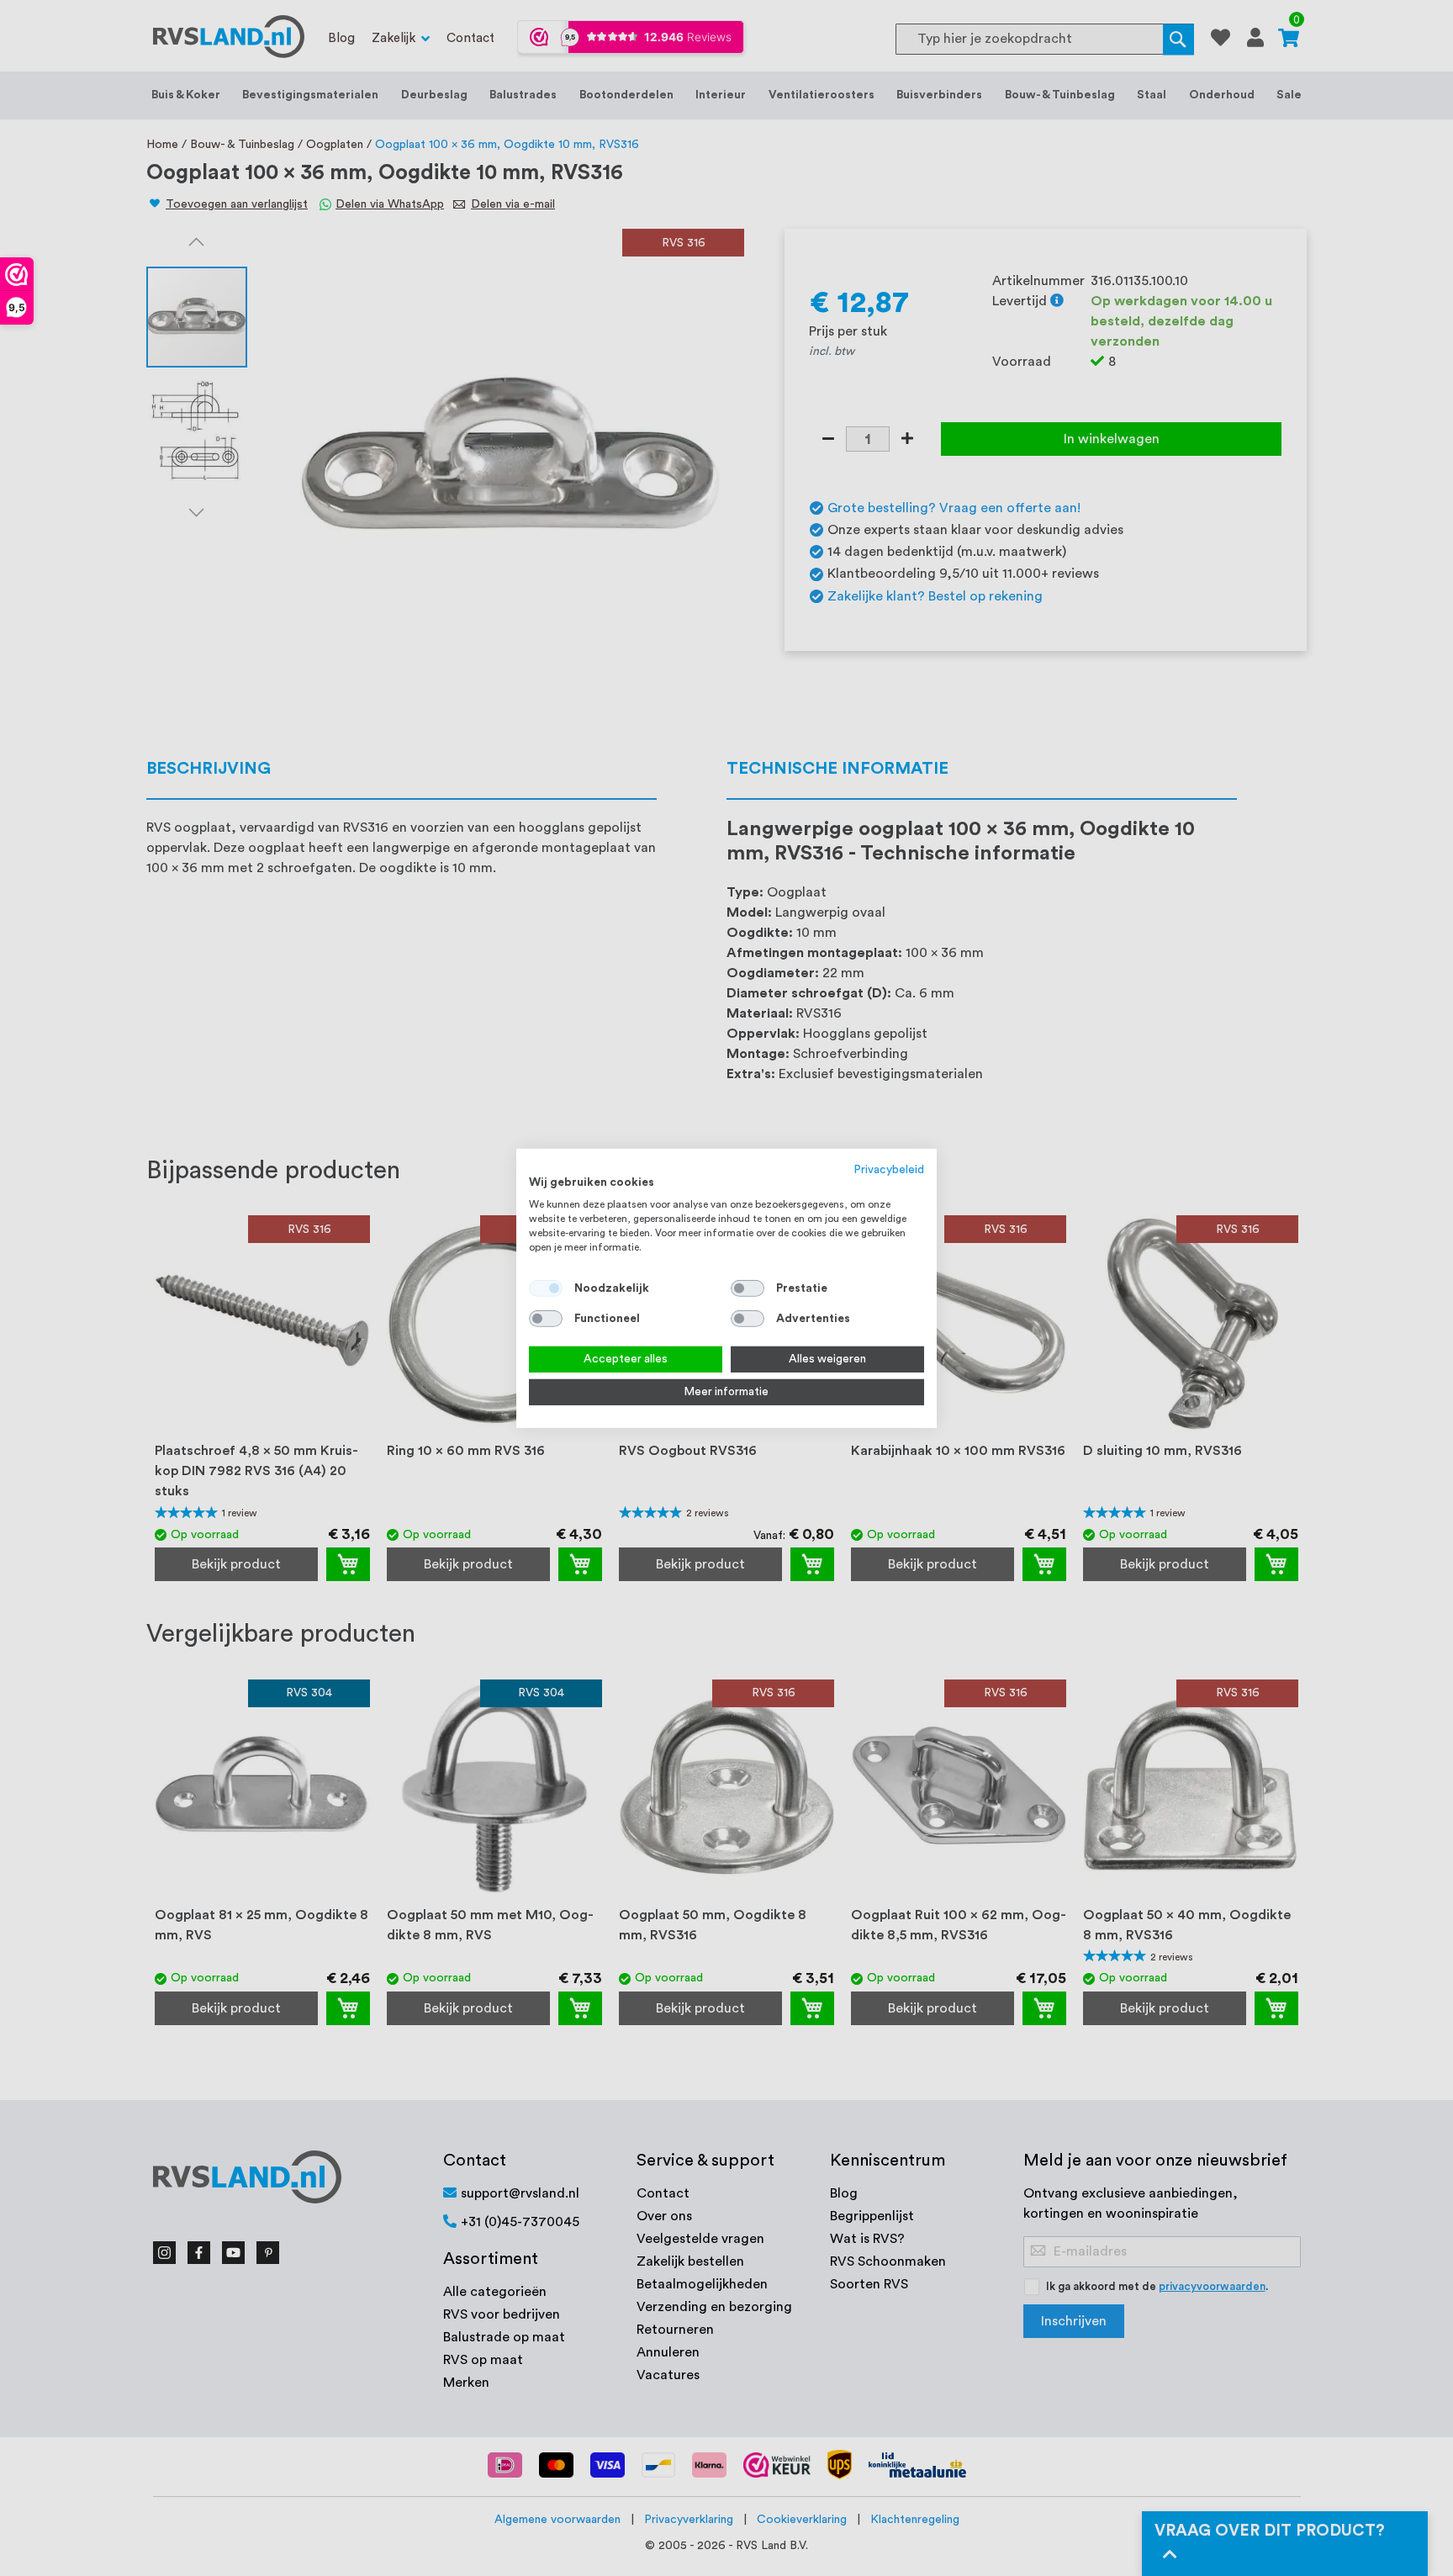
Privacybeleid (889, 1169)
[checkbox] (748, 1288)
